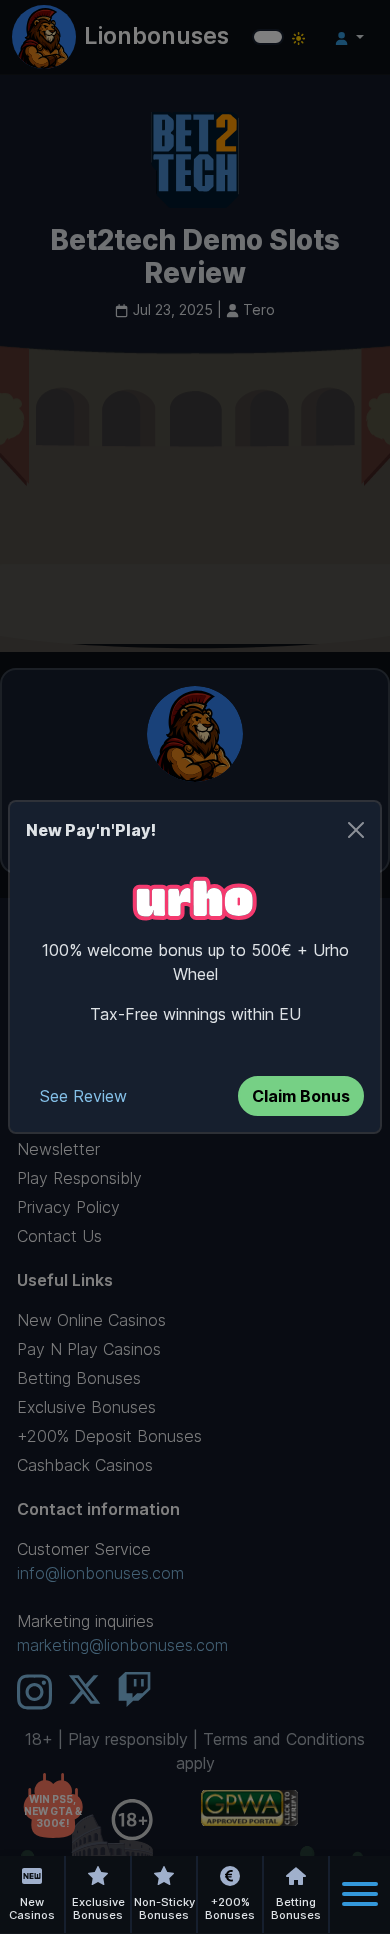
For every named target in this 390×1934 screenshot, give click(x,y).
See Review (83, 1096)
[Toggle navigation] (360, 1894)
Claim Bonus (301, 1096)
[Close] (356, 830)
